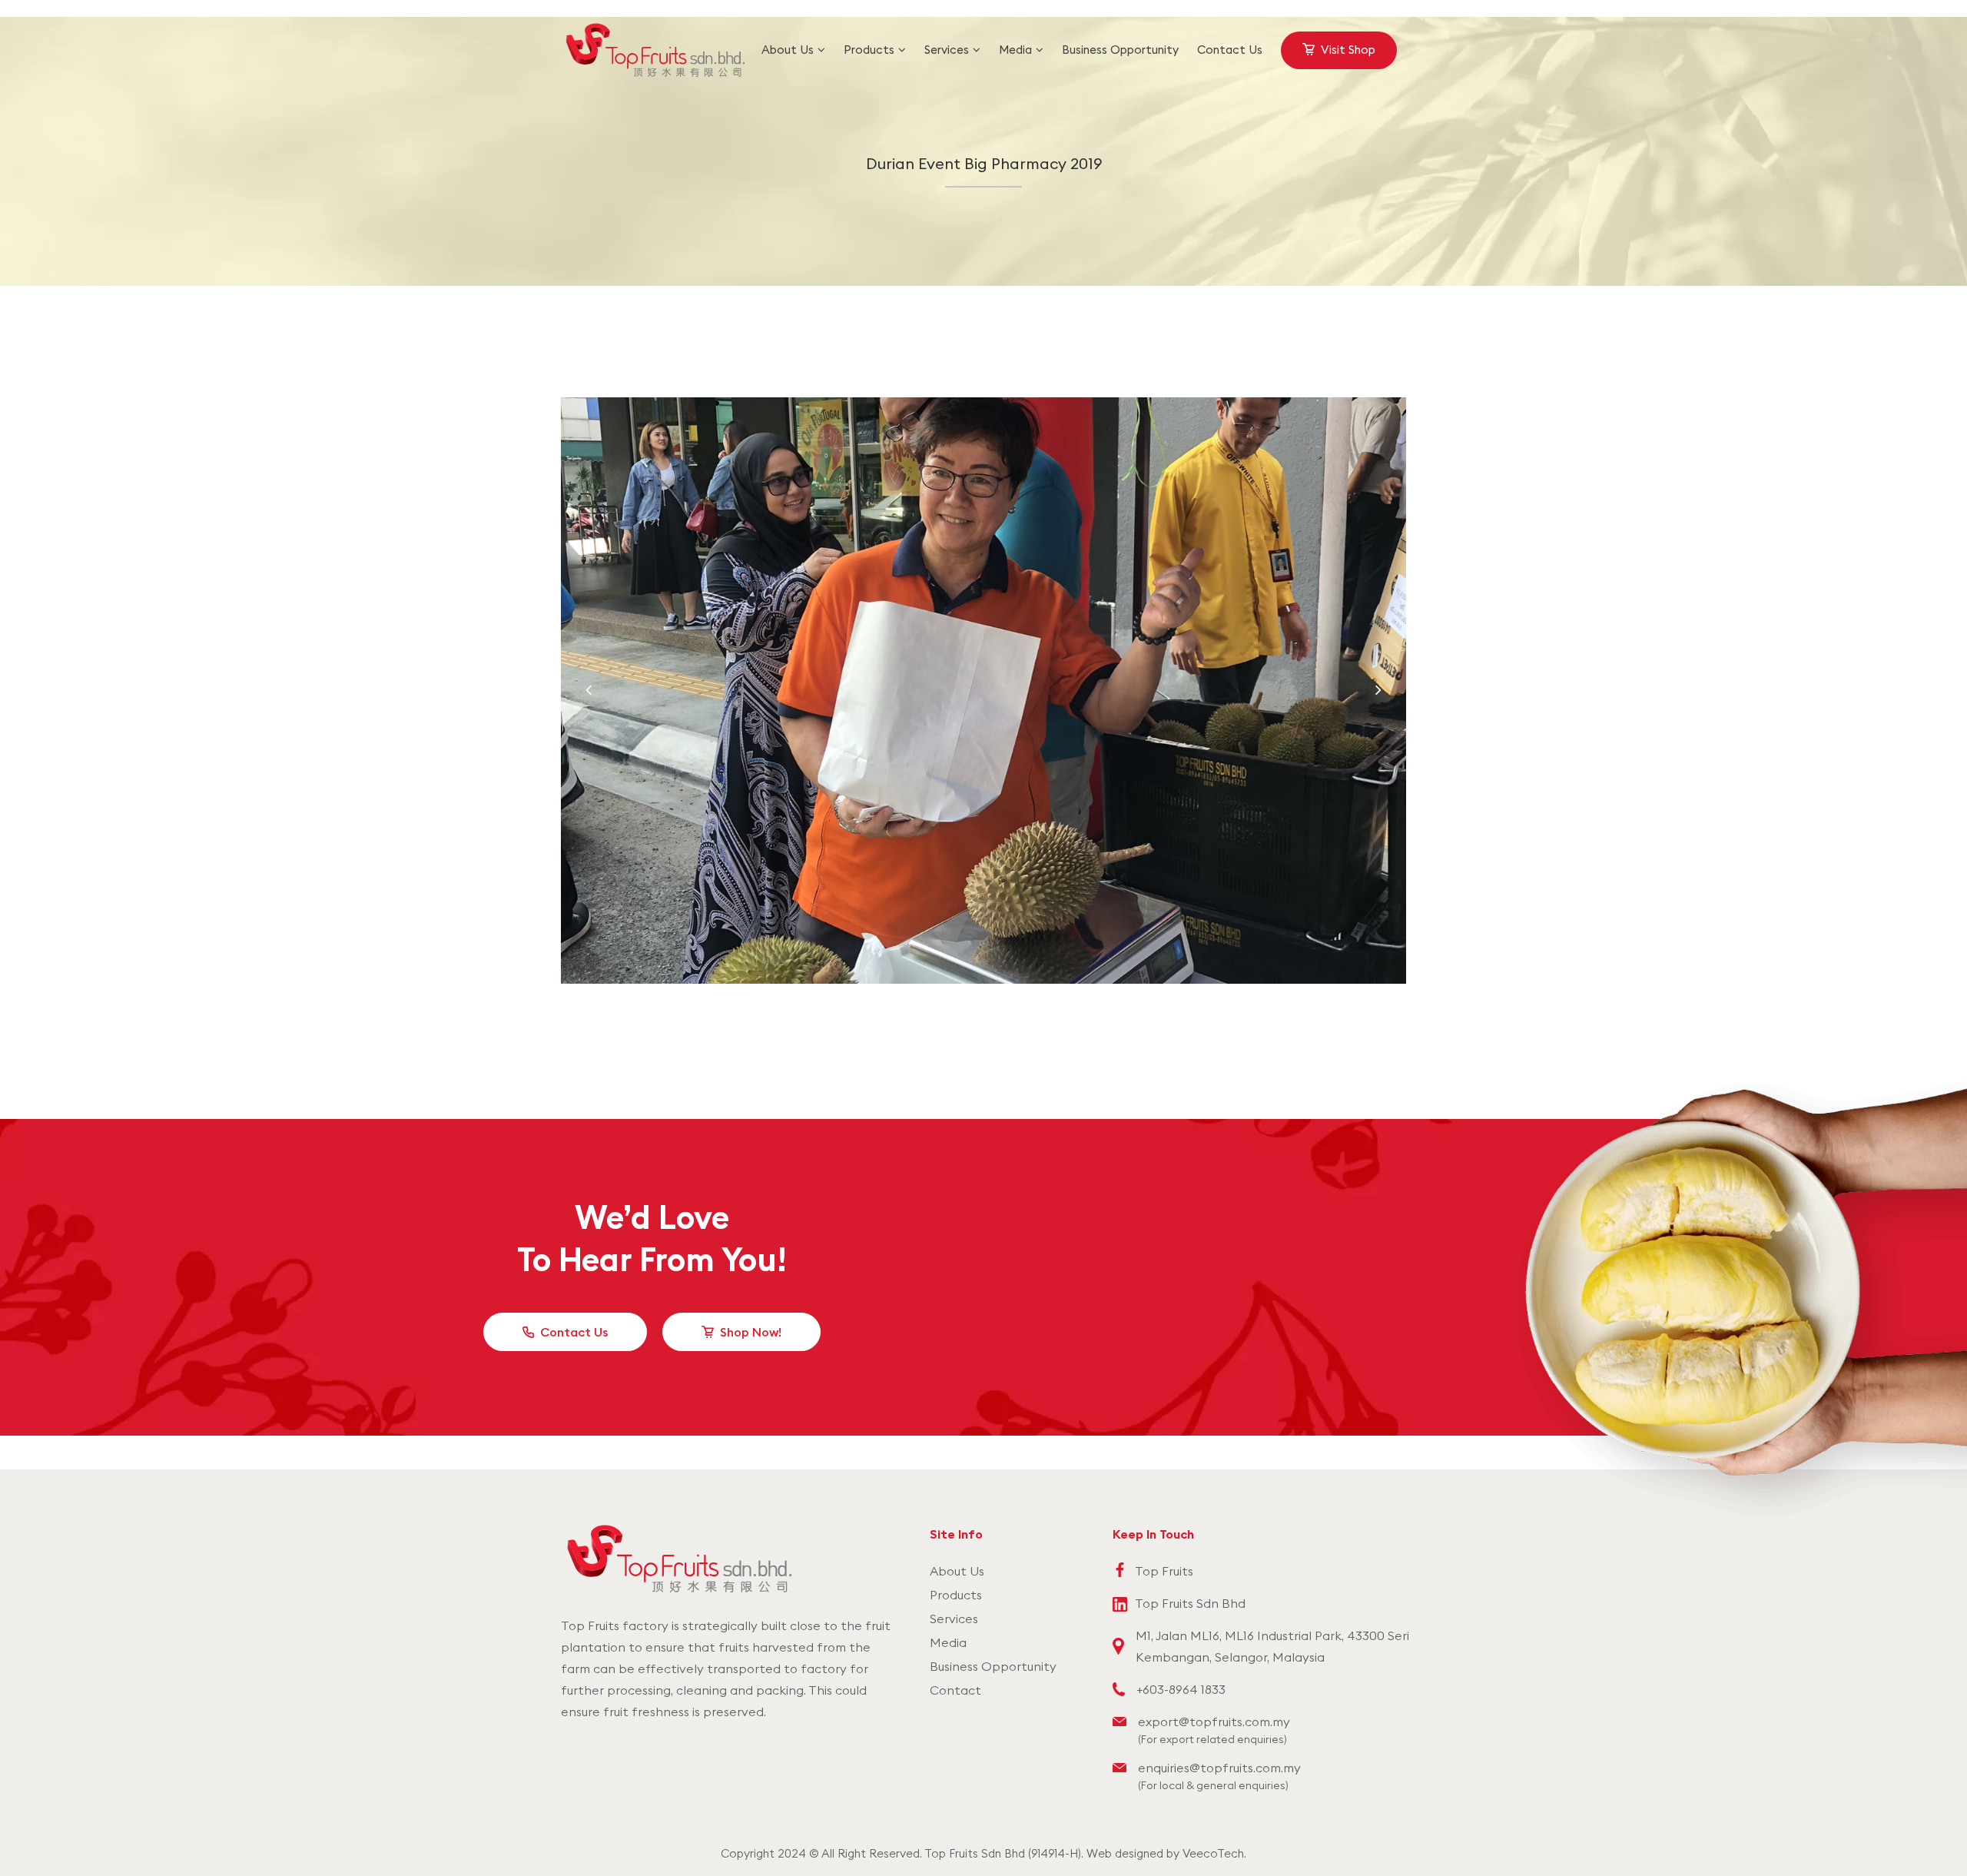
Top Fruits (1164, 1571)
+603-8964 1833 (1181, 1689)
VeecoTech (1213, 1853)
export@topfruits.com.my (1214, 1722)
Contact (955, 1690)
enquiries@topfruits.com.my (1219, 1768)
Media (948, 1642)
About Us (957, 1571)
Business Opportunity (993, 1666)
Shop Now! (751, 1332)
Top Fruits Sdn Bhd (1190, 1603)
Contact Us (574, 1332)
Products (956, 1595)
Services (954, 1619)
